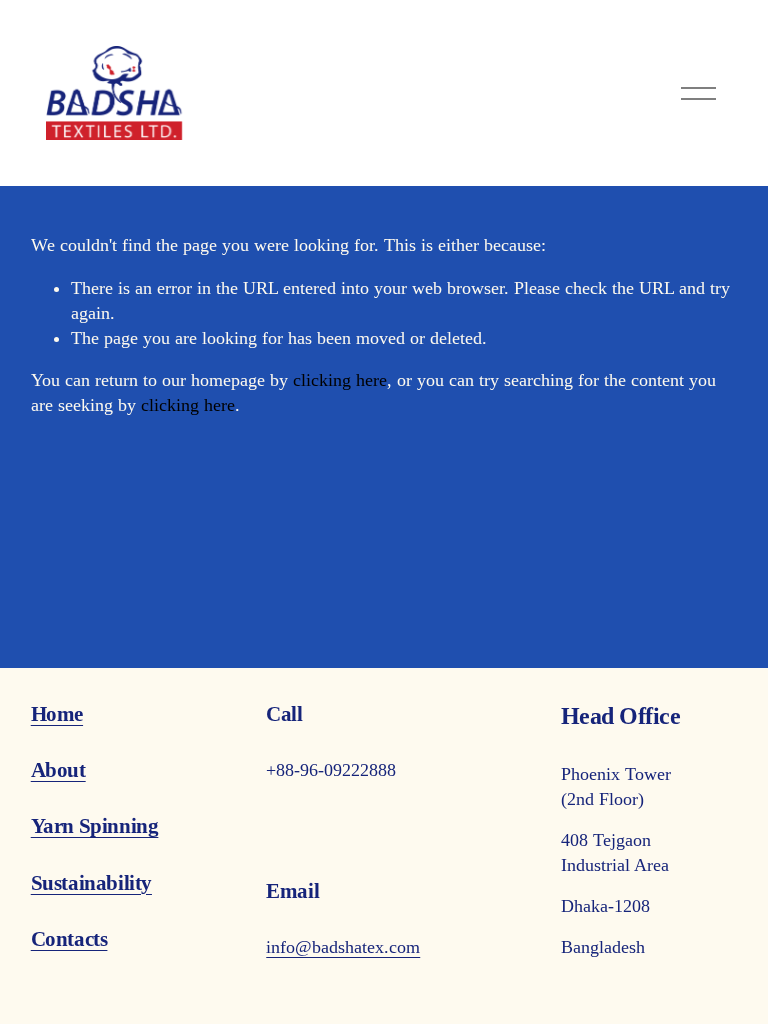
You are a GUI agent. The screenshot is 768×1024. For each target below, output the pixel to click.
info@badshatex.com (343, 947)
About (58, 770)
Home (57, 714)
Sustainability (91, 883)
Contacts (69, 939)
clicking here (340, 380)
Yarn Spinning (95, 826)
